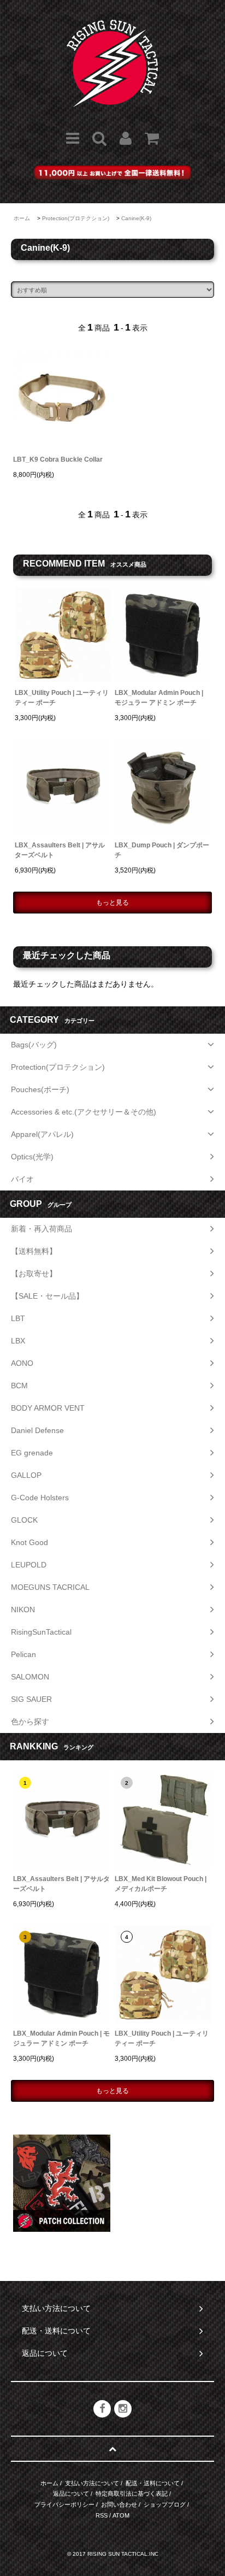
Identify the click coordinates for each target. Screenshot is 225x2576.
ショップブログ (165, 2504)
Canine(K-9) (136, 218)
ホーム (22, 218)
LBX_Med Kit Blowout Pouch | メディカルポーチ (161, 1884)
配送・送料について (153, 2483)
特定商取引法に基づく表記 (132, 2494)
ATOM (121, 2515)
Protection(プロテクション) (76, 218)
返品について (71, 2494)
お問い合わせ (119, 2504)
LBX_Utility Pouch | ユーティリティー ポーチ (62, 698)
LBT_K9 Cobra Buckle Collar (58, 459)
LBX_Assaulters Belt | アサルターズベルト (60, 850)
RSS (102, 2515)
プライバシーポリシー (64, 2504)
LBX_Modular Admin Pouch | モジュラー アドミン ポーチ (159, 698)
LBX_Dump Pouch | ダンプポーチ (162, 850)
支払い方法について (92, 2483)
